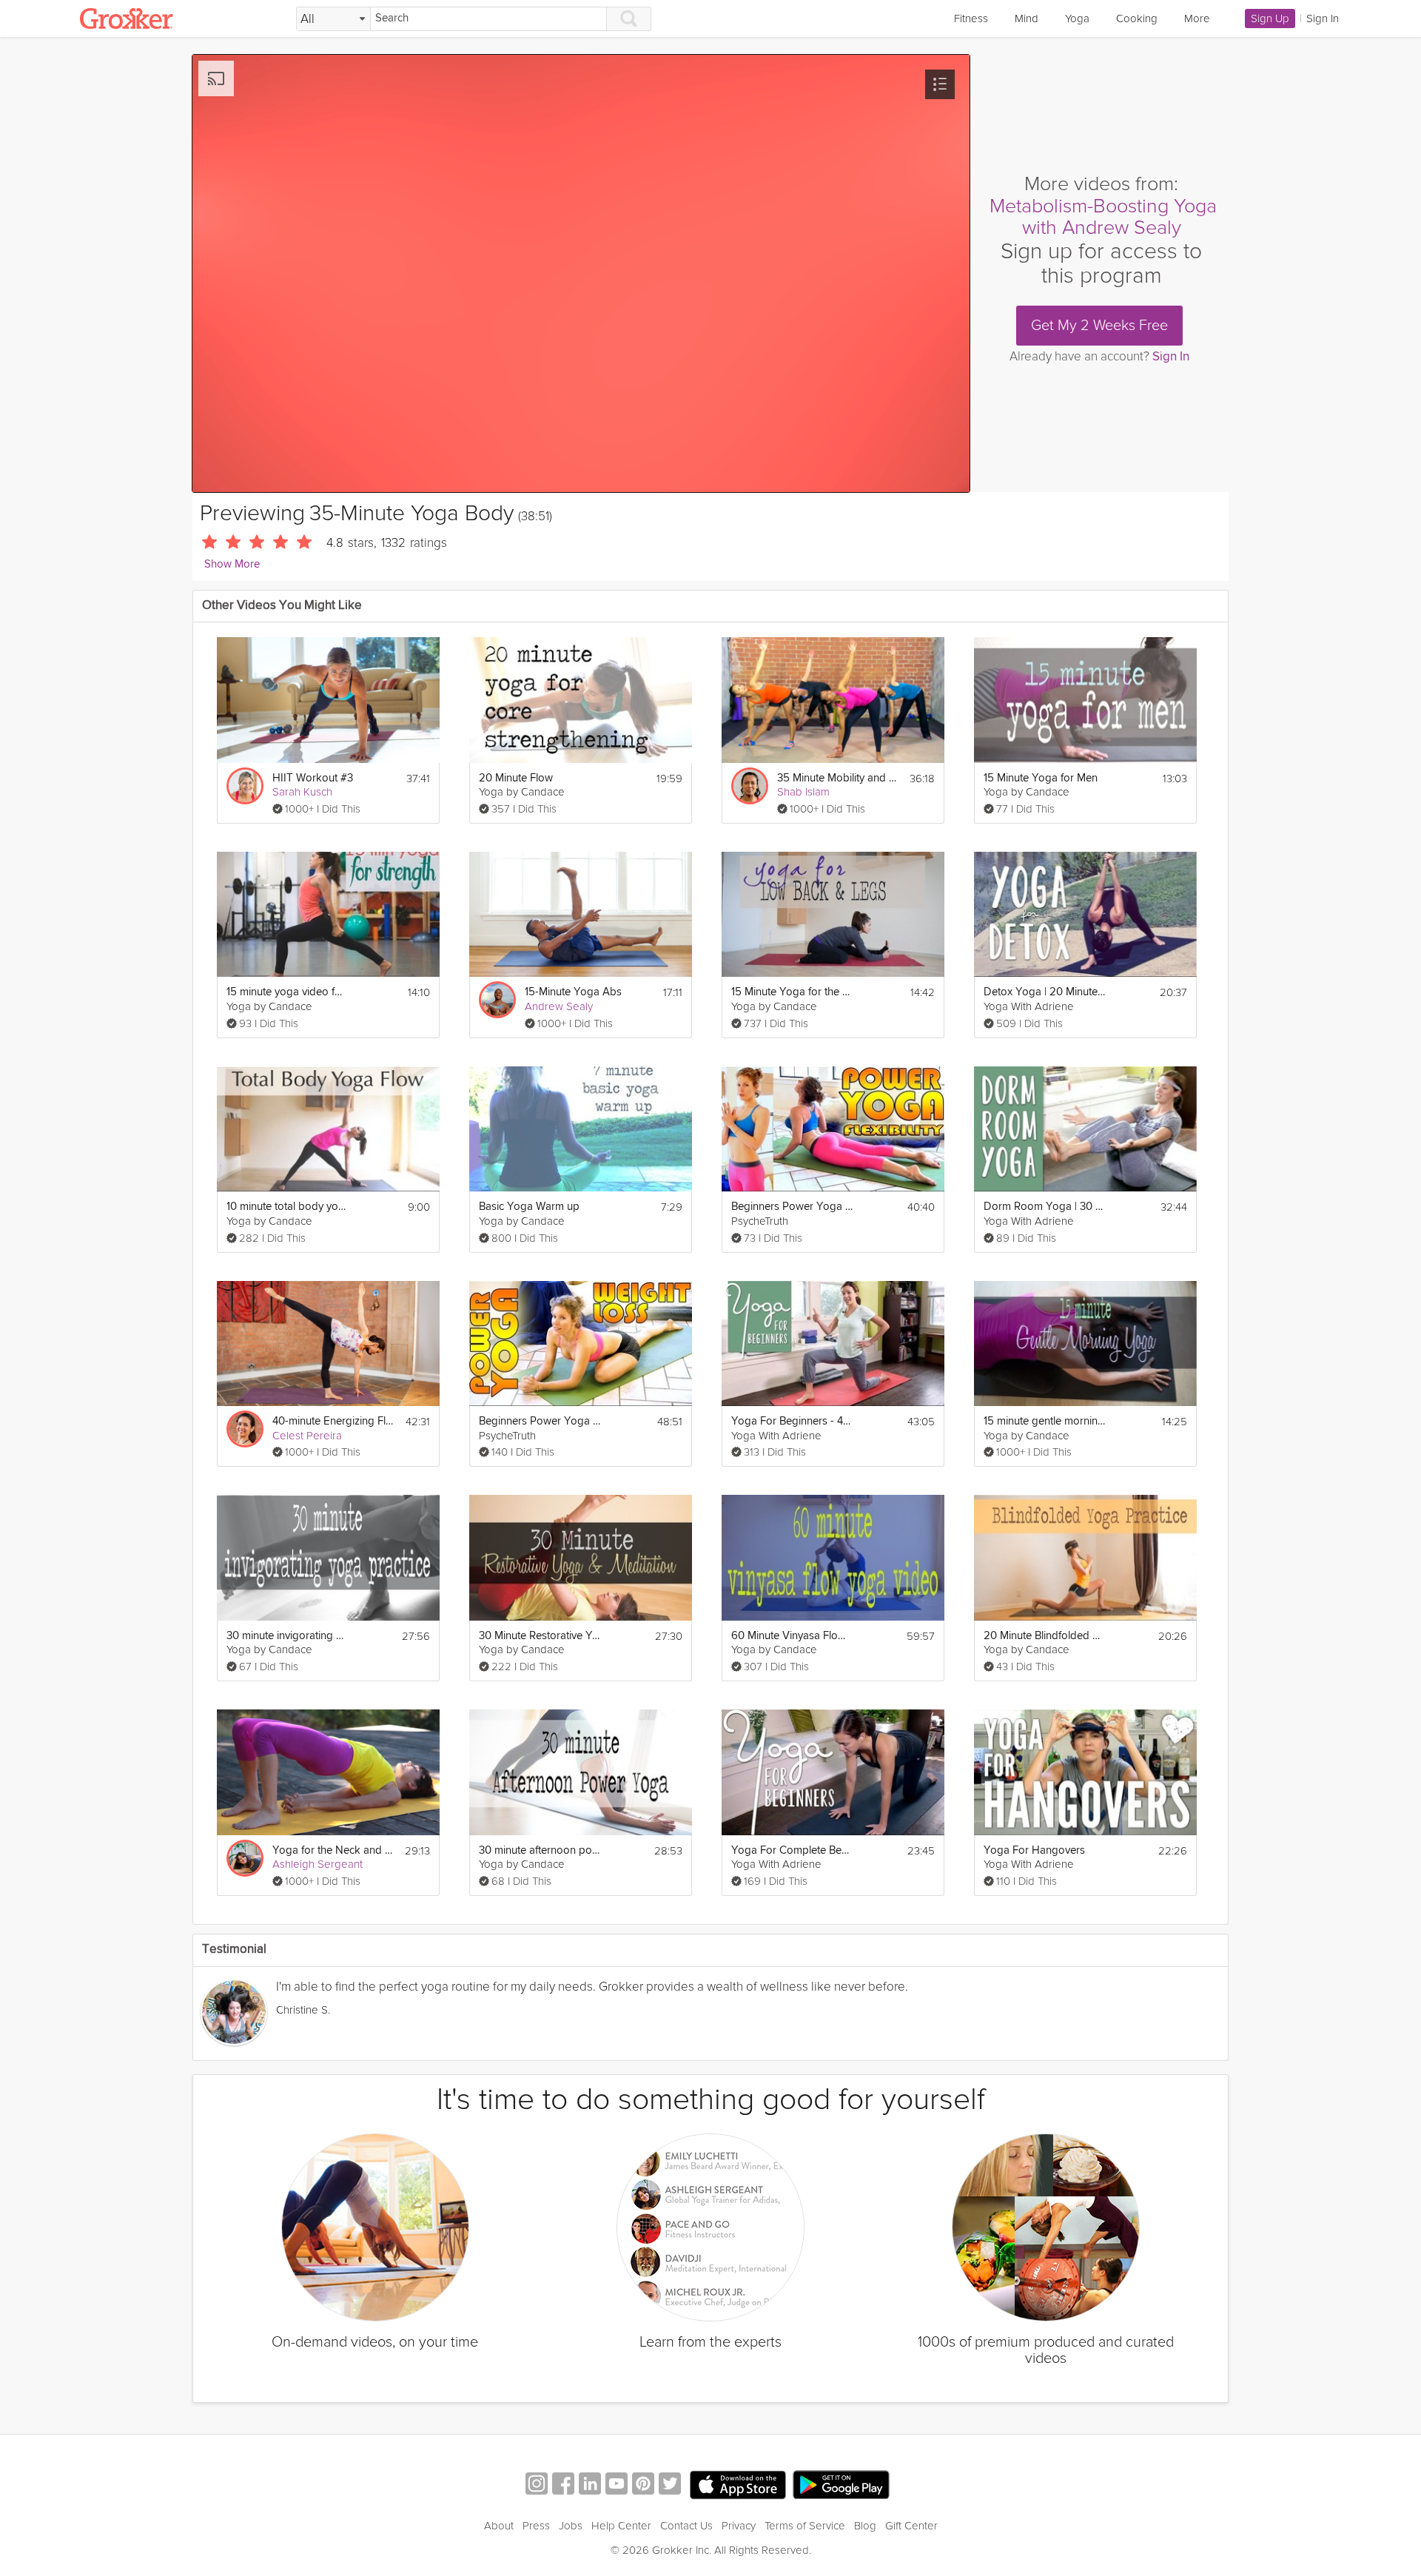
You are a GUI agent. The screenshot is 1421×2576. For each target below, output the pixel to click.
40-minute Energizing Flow (333, 1421)
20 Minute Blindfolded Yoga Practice (1045, 1636)
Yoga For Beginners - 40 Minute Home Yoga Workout (792, 1421)
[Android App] (841, 2485)
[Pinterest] (643, 2485)
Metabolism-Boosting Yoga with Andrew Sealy (1103, 217)
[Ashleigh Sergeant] (245, 1858)
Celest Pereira (307, 1436)
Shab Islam (803, 792)
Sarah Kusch (302, 792)
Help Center (621, 2526)
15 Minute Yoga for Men (1041, 778)
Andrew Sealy (559, 1006)
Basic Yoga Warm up (529, 1207)
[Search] (629, 19)
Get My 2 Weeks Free (1099, 326)
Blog (865, 2526)
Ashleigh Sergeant (318, 1864)
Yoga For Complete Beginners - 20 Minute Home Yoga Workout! (792, 1850)
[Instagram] (537, 2485)
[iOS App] (738, 2485)
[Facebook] (563, 2485)
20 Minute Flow (516, 778)
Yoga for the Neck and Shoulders (333, 1850)
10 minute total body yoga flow (288, 1207)
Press (536, 2526)
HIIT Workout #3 (313, 778)
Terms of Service (805, 2526)
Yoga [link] (1077, 19)
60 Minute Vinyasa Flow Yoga (792, 1636)
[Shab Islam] (750, 786)
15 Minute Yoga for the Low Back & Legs (792, 992)
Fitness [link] (971, 19)
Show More (232, 564)
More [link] (1197, 19)
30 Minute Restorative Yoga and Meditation (540, 1636)
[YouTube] (617, 2485)
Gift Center (911, 2526)
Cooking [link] (1137, 19)
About (499, 2526)
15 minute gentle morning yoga (1045, 1421)
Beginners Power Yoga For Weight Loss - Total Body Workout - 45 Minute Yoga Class (540, 1421)
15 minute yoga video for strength (288, 992)
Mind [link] (1027, 19)
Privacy (739, 2526)
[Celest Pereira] (245, 1429)
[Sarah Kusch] (245, 786)
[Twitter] (670, 2485)
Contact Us (686, 2526)
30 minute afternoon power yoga (540, 1850)
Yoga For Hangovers (1034, 1850)
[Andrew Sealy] (497, 1000)
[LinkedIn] (590, 2485)
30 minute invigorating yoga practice (288, 1636)
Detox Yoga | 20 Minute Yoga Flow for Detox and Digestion (1045, 992)
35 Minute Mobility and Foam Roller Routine (838, 778)
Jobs (571, 2526)
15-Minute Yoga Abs (573, 992)
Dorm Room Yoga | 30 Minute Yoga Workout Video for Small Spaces (1045, 1207)
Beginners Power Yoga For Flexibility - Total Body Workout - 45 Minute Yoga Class (792, 1207)
